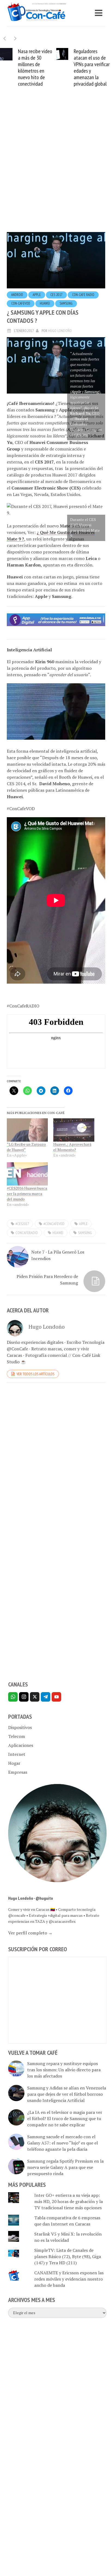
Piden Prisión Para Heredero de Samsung (47, 1280)
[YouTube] (56, 1697)
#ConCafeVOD (54, 1224)
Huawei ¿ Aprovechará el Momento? (72, 1147)
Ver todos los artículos (35, 1374)
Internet (17, 1754)
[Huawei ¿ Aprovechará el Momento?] (74, 1130)
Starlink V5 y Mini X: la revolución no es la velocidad (68, 2237)
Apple (37, 295)
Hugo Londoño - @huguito (31, 1898)
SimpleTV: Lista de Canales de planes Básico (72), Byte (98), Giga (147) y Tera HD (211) (68, 2256)
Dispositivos (20, 1727)
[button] (15, 38)
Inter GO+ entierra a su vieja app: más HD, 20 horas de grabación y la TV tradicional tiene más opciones (69, 2201)
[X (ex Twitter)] (35, 1697)
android (17, 295)
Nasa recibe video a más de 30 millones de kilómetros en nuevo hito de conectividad (34, 67)
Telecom (17, 1736)
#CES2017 (22, 1224)
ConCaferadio (27, 1233)
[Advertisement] (56, 168)
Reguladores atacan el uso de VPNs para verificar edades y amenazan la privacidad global (91, 67)
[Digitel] (56, 619)
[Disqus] (56, 1462)
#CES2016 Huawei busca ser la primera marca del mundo (27, 1194)
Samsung (66, 303)
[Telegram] (46, 1697)
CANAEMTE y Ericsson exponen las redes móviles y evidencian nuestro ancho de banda (69, 2279)
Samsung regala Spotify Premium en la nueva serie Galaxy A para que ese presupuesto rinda (65, 2167)
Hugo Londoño (60, 331)
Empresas (18, 1772)
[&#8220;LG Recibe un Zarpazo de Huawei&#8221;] (27, 1130)
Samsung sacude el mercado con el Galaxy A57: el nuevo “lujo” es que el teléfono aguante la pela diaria (63, 2143)
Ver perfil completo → (30, 1933)
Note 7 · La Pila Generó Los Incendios (58, 1255)
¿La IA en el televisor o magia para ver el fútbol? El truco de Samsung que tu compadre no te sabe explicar (65, 2118)
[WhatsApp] (13, 1697)
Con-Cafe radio (83, 295)
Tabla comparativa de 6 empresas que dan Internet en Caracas (67, 2221)
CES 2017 (56, 295)
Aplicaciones (21, 1745)
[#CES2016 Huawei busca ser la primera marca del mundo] (27, 1174)
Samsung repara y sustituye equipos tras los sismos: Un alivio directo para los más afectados (64, 2070)
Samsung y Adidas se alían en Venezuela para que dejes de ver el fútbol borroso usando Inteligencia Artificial (67, 2094)
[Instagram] (24, 1697)
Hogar (14, 1763)
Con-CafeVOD (21, 303)
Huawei (45, 303)
